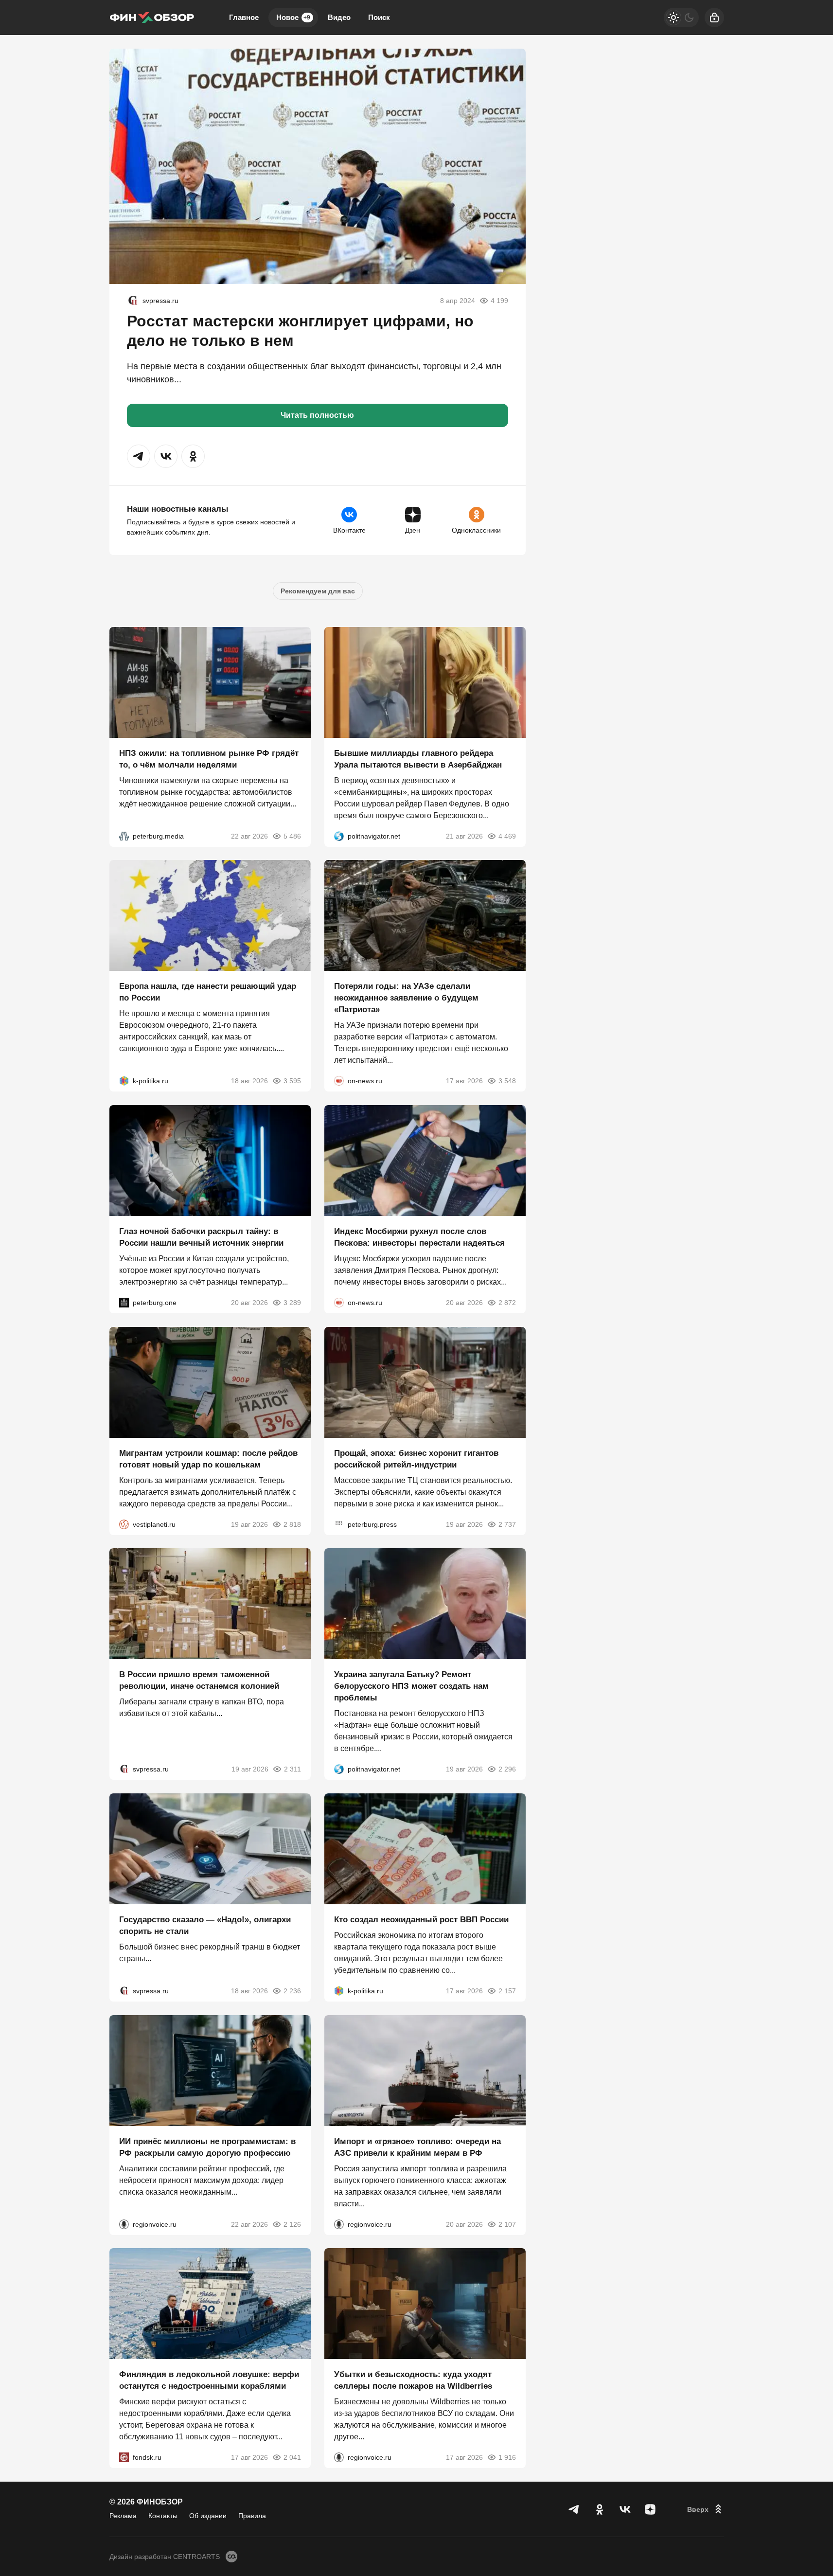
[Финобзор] (152, 18)
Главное (244, 17)
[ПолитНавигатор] (339, 836)
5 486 (292, 836)
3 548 (507, 1081)
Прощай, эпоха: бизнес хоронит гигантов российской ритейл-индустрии (416, 1458)
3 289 (292, 1303)
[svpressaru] (133, 301)
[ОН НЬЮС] (339, 1081)
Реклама (123, 2516)
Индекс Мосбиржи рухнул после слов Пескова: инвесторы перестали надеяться (419, 1237)
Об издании (208, 2516)
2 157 (507, 1991)
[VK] (625, 2509)
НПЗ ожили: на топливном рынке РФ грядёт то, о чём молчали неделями (209, 759)
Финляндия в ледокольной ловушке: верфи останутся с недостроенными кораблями (209, 2380)
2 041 (292, 2457)
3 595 (292, 1081)
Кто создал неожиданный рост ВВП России (421, 1920)
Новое (293, 17)
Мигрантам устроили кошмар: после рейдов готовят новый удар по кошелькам (208, 1458)
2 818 (292, 1524)
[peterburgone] (124, 1303)
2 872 (507, 1303)
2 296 (507, 1769)
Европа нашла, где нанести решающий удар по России (208, 992)
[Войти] (714, 18)
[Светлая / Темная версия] (681, 18)
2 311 (292, 1769)
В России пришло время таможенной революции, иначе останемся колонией (199, 1680)
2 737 (507, 1524)
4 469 (507, 836)
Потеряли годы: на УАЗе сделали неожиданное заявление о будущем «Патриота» (406, 998)
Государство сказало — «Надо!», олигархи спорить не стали (205, 1925)
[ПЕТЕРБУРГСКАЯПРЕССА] (339, 1524)
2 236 (292, 1991)
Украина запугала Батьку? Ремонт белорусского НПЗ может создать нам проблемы (411, 1686)
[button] (139, 456)
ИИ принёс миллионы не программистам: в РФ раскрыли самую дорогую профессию (207, 2147)
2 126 (292, 2224)
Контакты (163, 2516)
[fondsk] (124, 2457)
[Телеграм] (574, 2509)
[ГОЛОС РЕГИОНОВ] (124, 2224)
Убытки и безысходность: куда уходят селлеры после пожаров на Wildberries (413, 2380)
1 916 (507, 2457)
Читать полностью (317, 415)
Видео (339, 17)
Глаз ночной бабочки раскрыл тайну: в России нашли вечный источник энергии (201, 1237)
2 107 (507, 2224)
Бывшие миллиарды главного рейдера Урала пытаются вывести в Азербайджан (418, 759)
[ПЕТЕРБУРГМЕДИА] (124, 836)
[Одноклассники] (600, 2509)
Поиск (379, 17)
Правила (252, 2516)
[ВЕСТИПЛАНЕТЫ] (124, 1524)
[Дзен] (650, 2509)
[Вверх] (706, 2509)
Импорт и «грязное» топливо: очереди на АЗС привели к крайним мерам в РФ (417, 2147)
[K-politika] (124, 1081)
